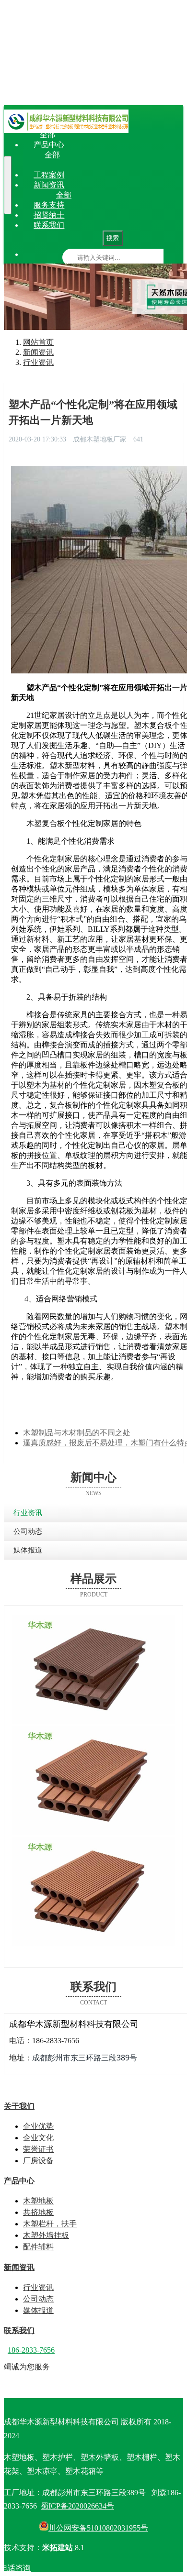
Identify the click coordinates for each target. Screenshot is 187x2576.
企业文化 (105, 135)
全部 (47, 135)
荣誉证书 (138, 135)
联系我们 (49, 225)
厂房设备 (170, 135)
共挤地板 (110, 155)
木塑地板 (77, 155)
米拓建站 (58, 2548)
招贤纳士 (49, 215)
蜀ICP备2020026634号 (77, 2506)
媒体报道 (154, 195)
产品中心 (49, 145)
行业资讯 (89, 195)
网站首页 (49, 115)
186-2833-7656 (31, 2350)
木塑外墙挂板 (96, 165)
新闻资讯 (49, 185)
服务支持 (49, 205)
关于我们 (49, 125)
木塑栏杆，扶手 (154, 155)
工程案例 (49, 175)
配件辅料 (137, 165)
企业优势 (72, 135)
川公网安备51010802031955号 (98, 2528)
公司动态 (121, 195)
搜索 (113, 238)
